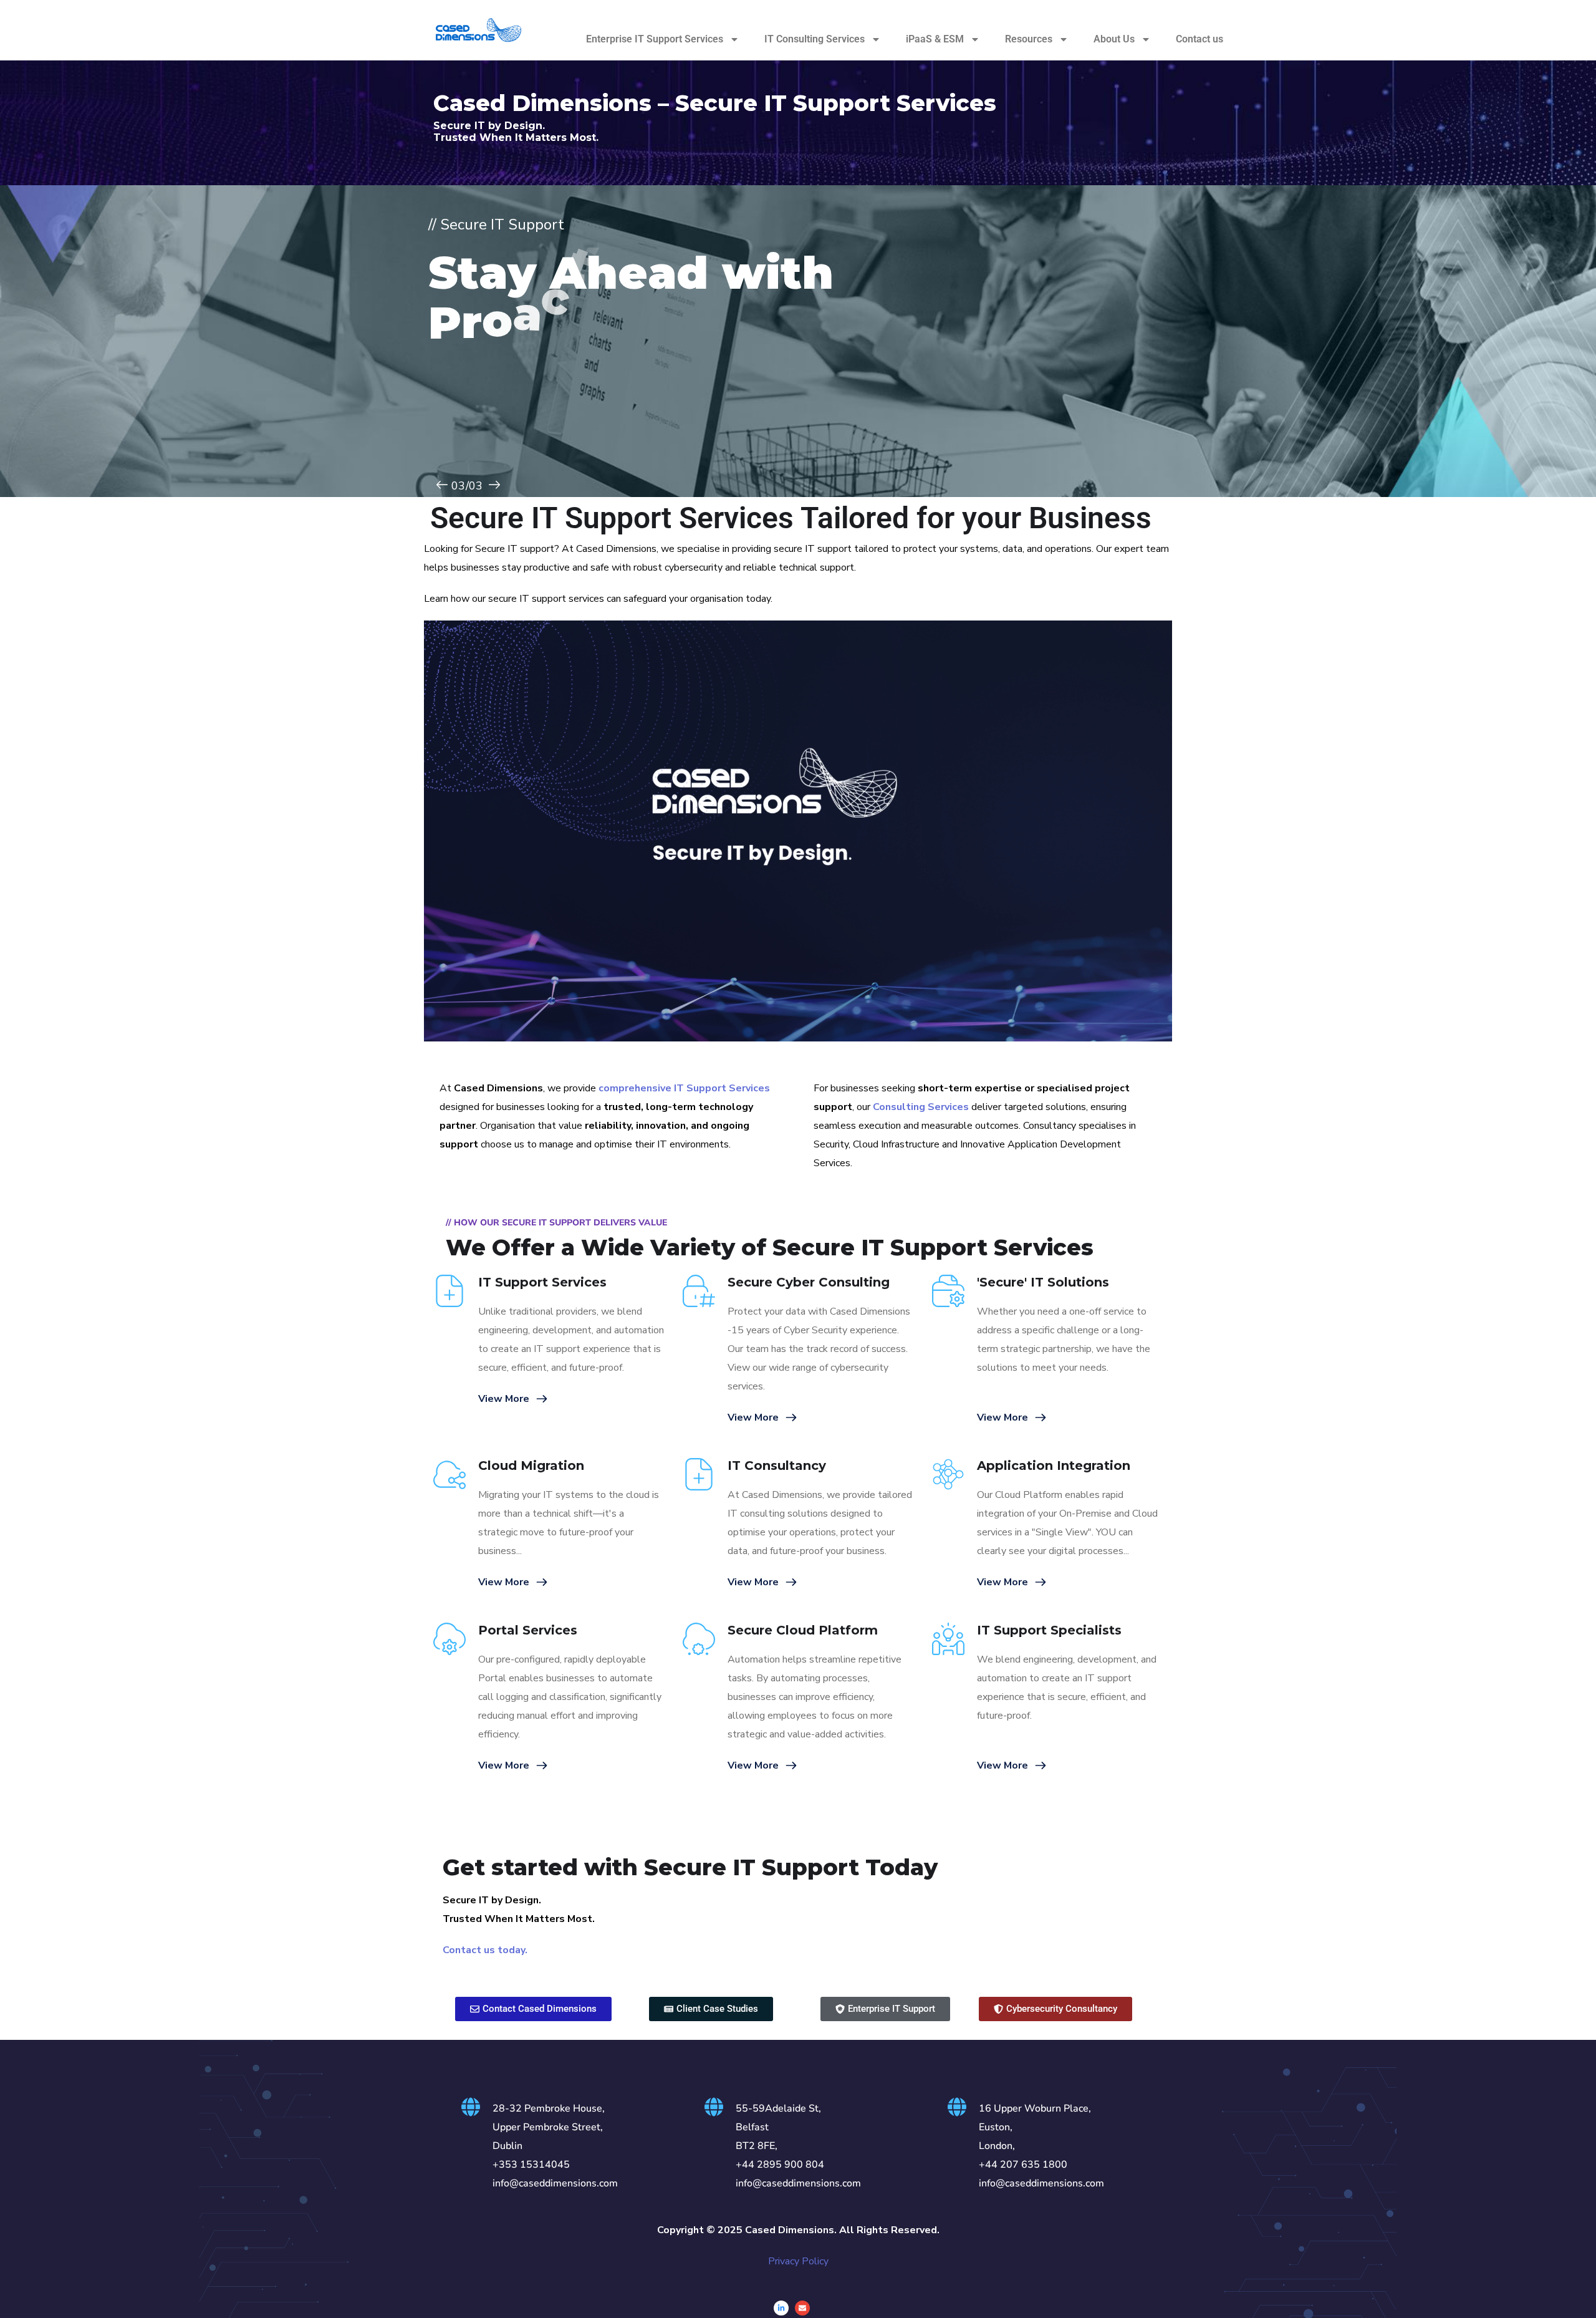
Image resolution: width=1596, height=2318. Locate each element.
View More (504, 1399)
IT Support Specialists (1049, 1630)
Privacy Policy (798, 2261)
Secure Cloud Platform (803, 1630)
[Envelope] (802, 2308)
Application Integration (1054, 1466)
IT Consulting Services (815, 39)
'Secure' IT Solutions (1043, 1282)
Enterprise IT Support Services (655, 39)
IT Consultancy (777, 1466)
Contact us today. (485, 1950)
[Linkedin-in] (781, 2308)
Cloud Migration (531, 1466)
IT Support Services (542, 1282)
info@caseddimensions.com (555, 2183)
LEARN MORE (479, 448)
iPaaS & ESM (935, 39)
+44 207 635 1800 (1023, 2165)
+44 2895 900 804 (780, 2165)
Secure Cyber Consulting (809, 1282)
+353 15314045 (531, 2165)
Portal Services (528, 1630)
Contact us (1199, 39)
